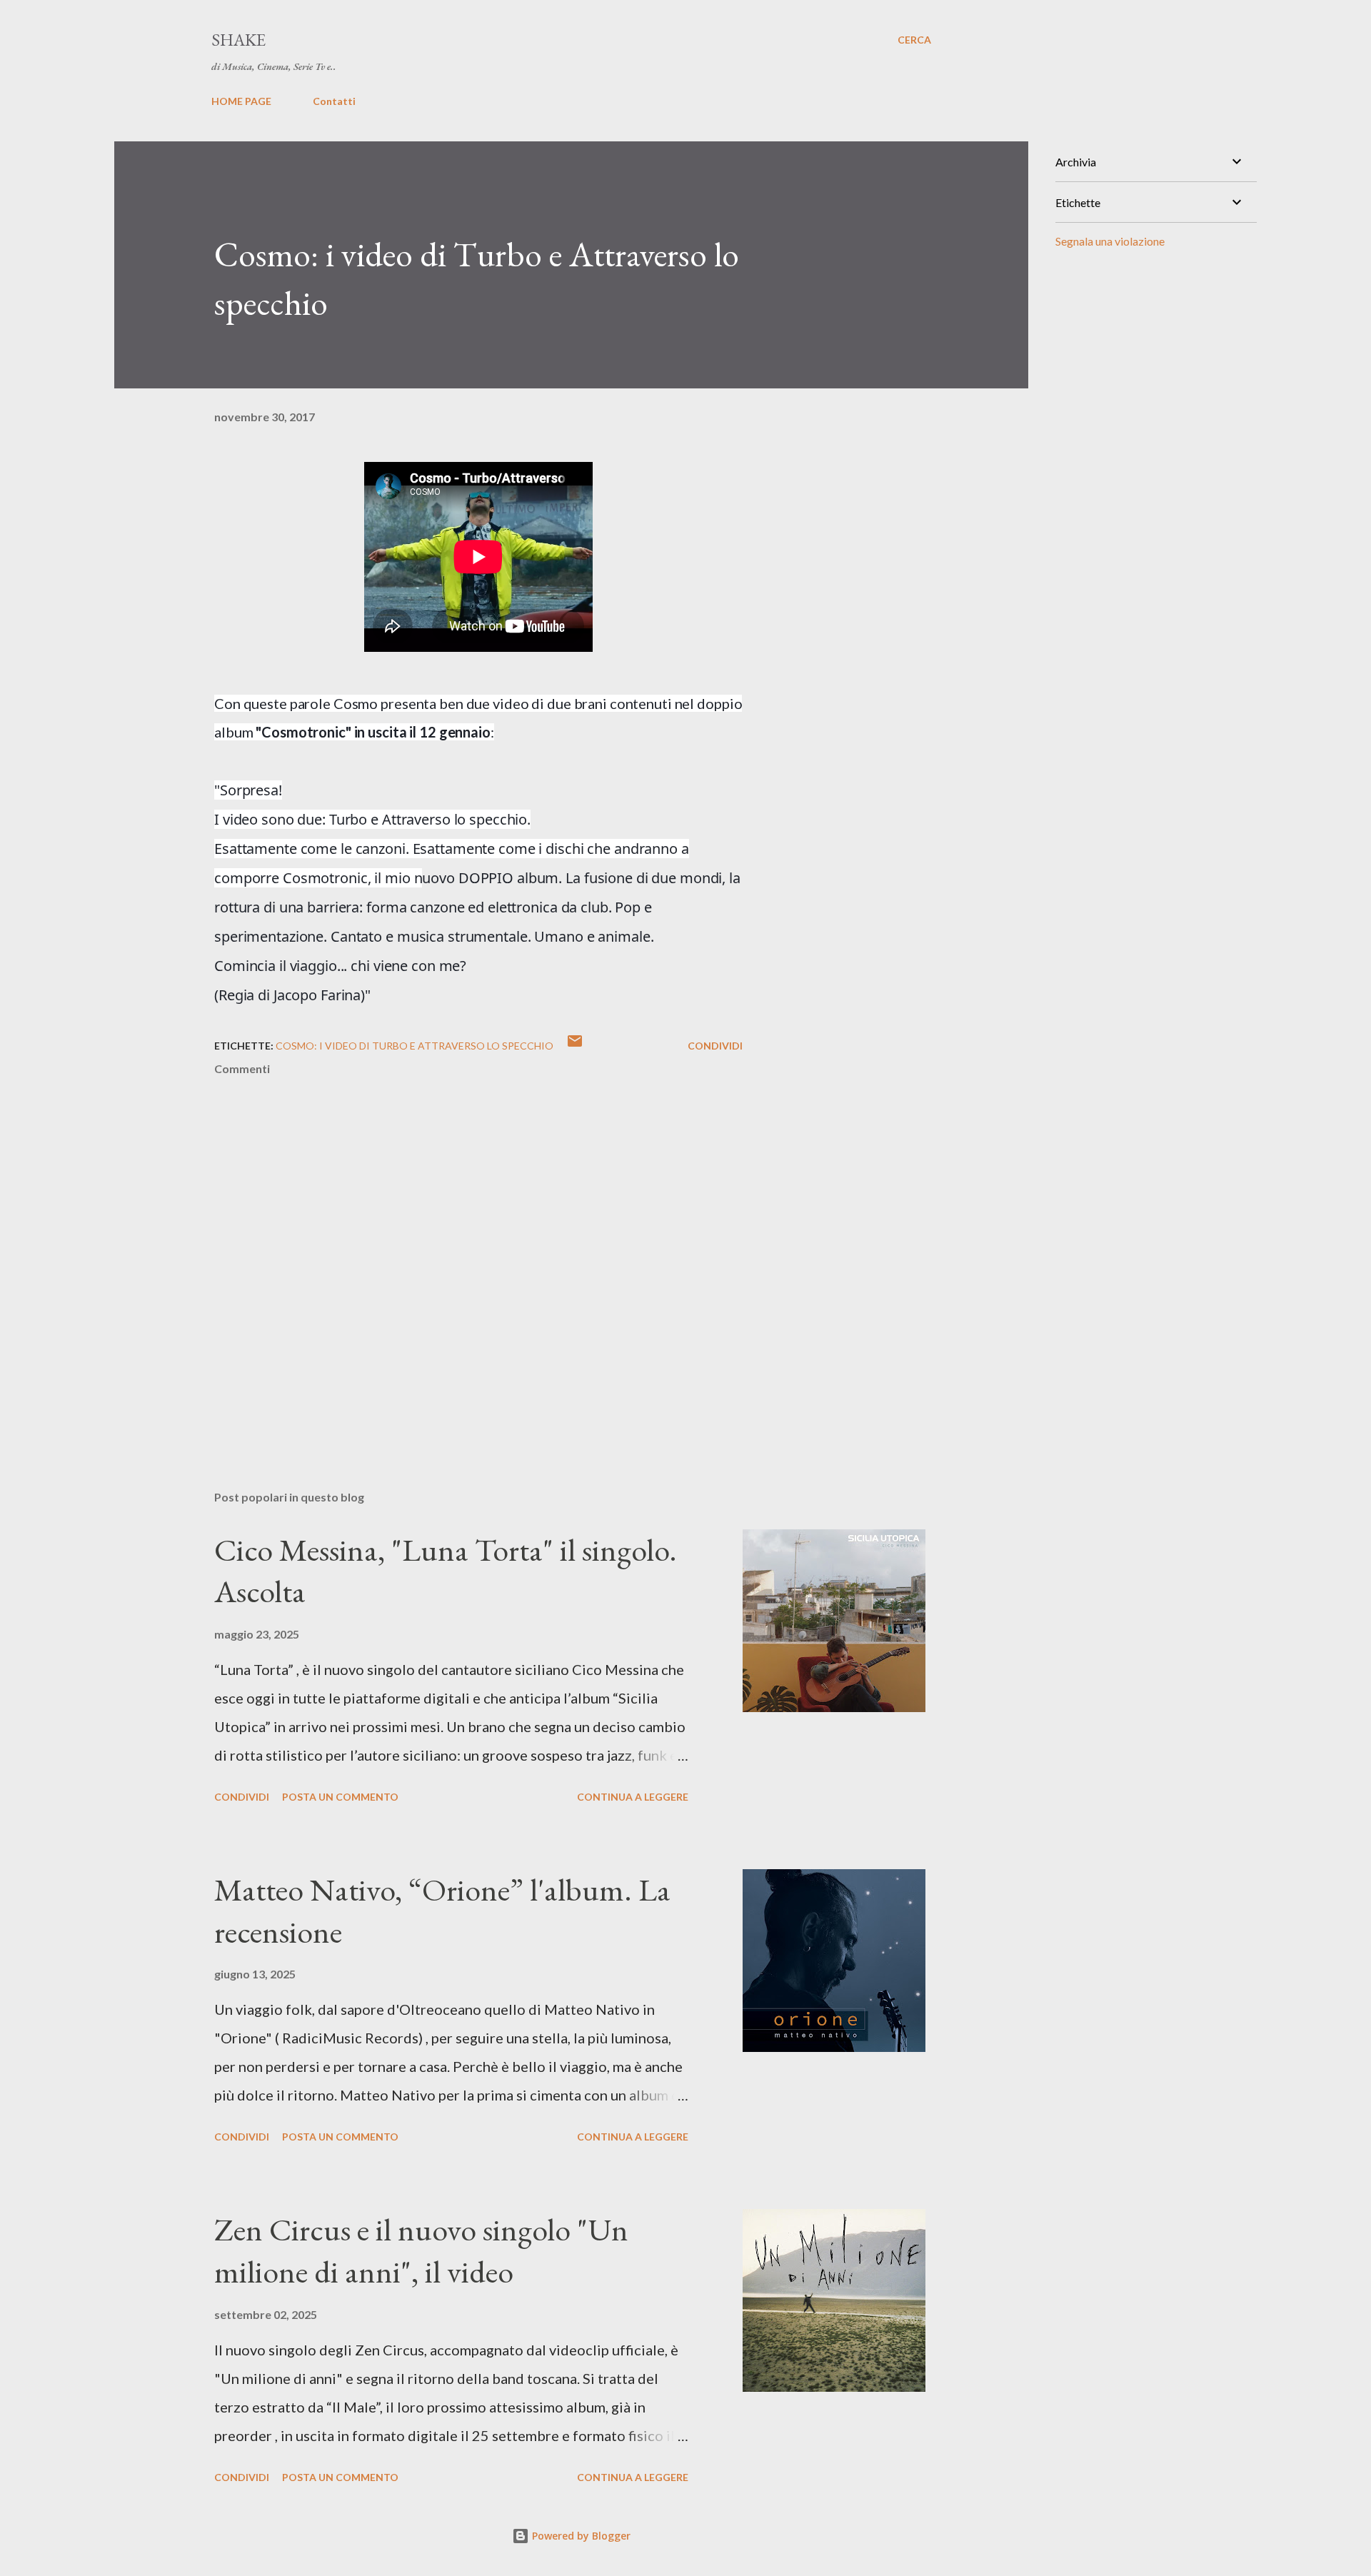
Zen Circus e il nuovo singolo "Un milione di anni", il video (421, 2250)
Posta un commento (340, 1797)
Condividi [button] (715, 1046)
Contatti (334, 101)
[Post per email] (575, 1046)
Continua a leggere (633, 1797)
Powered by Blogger (580, 2536)
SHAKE (238, 40)
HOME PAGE (241, 101)
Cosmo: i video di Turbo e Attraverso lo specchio (415, 1046)
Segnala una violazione (1110, 241)
